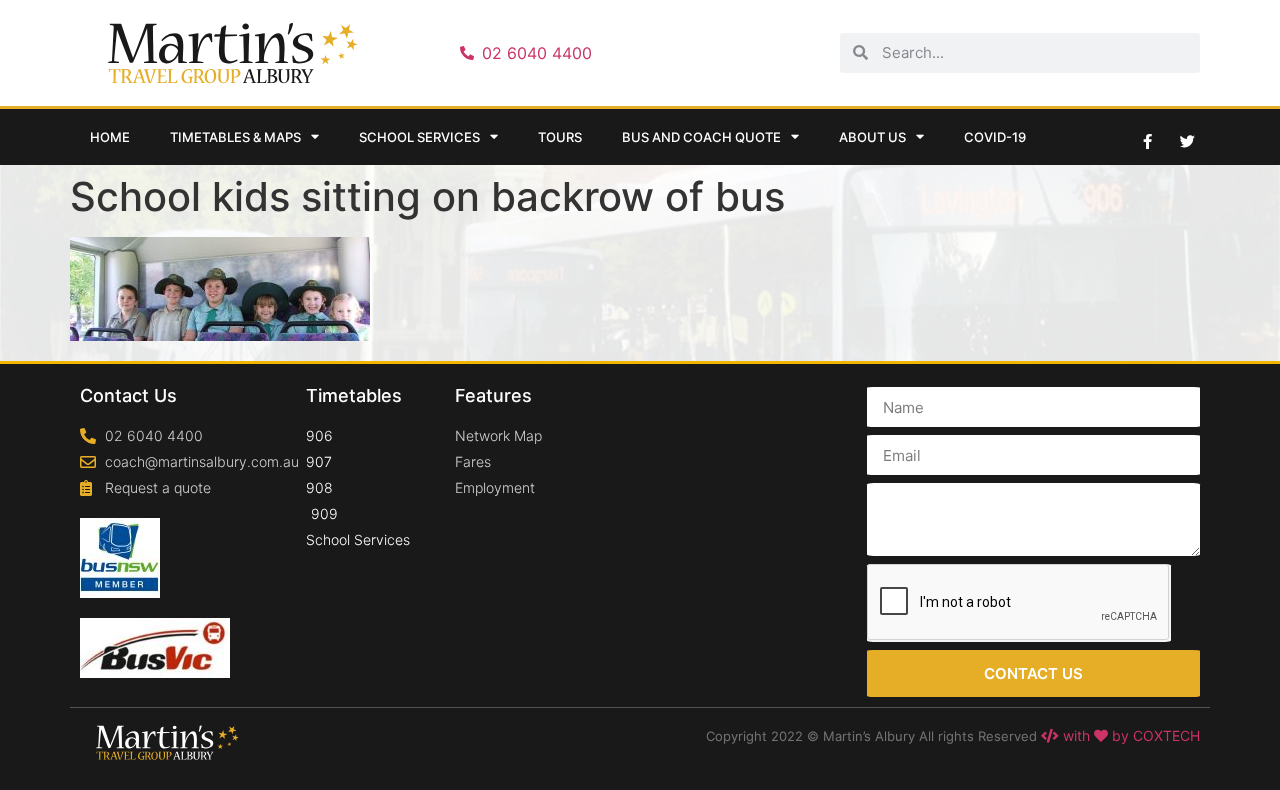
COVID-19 (995, 137)
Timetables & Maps (235, 137)
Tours (560, 137)
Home (110, 137)
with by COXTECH (1129, 735)
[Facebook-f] (1147, 141)
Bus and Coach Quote (701, 137)
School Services (419, 137)
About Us (872, 137)
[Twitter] (1187, 141)
